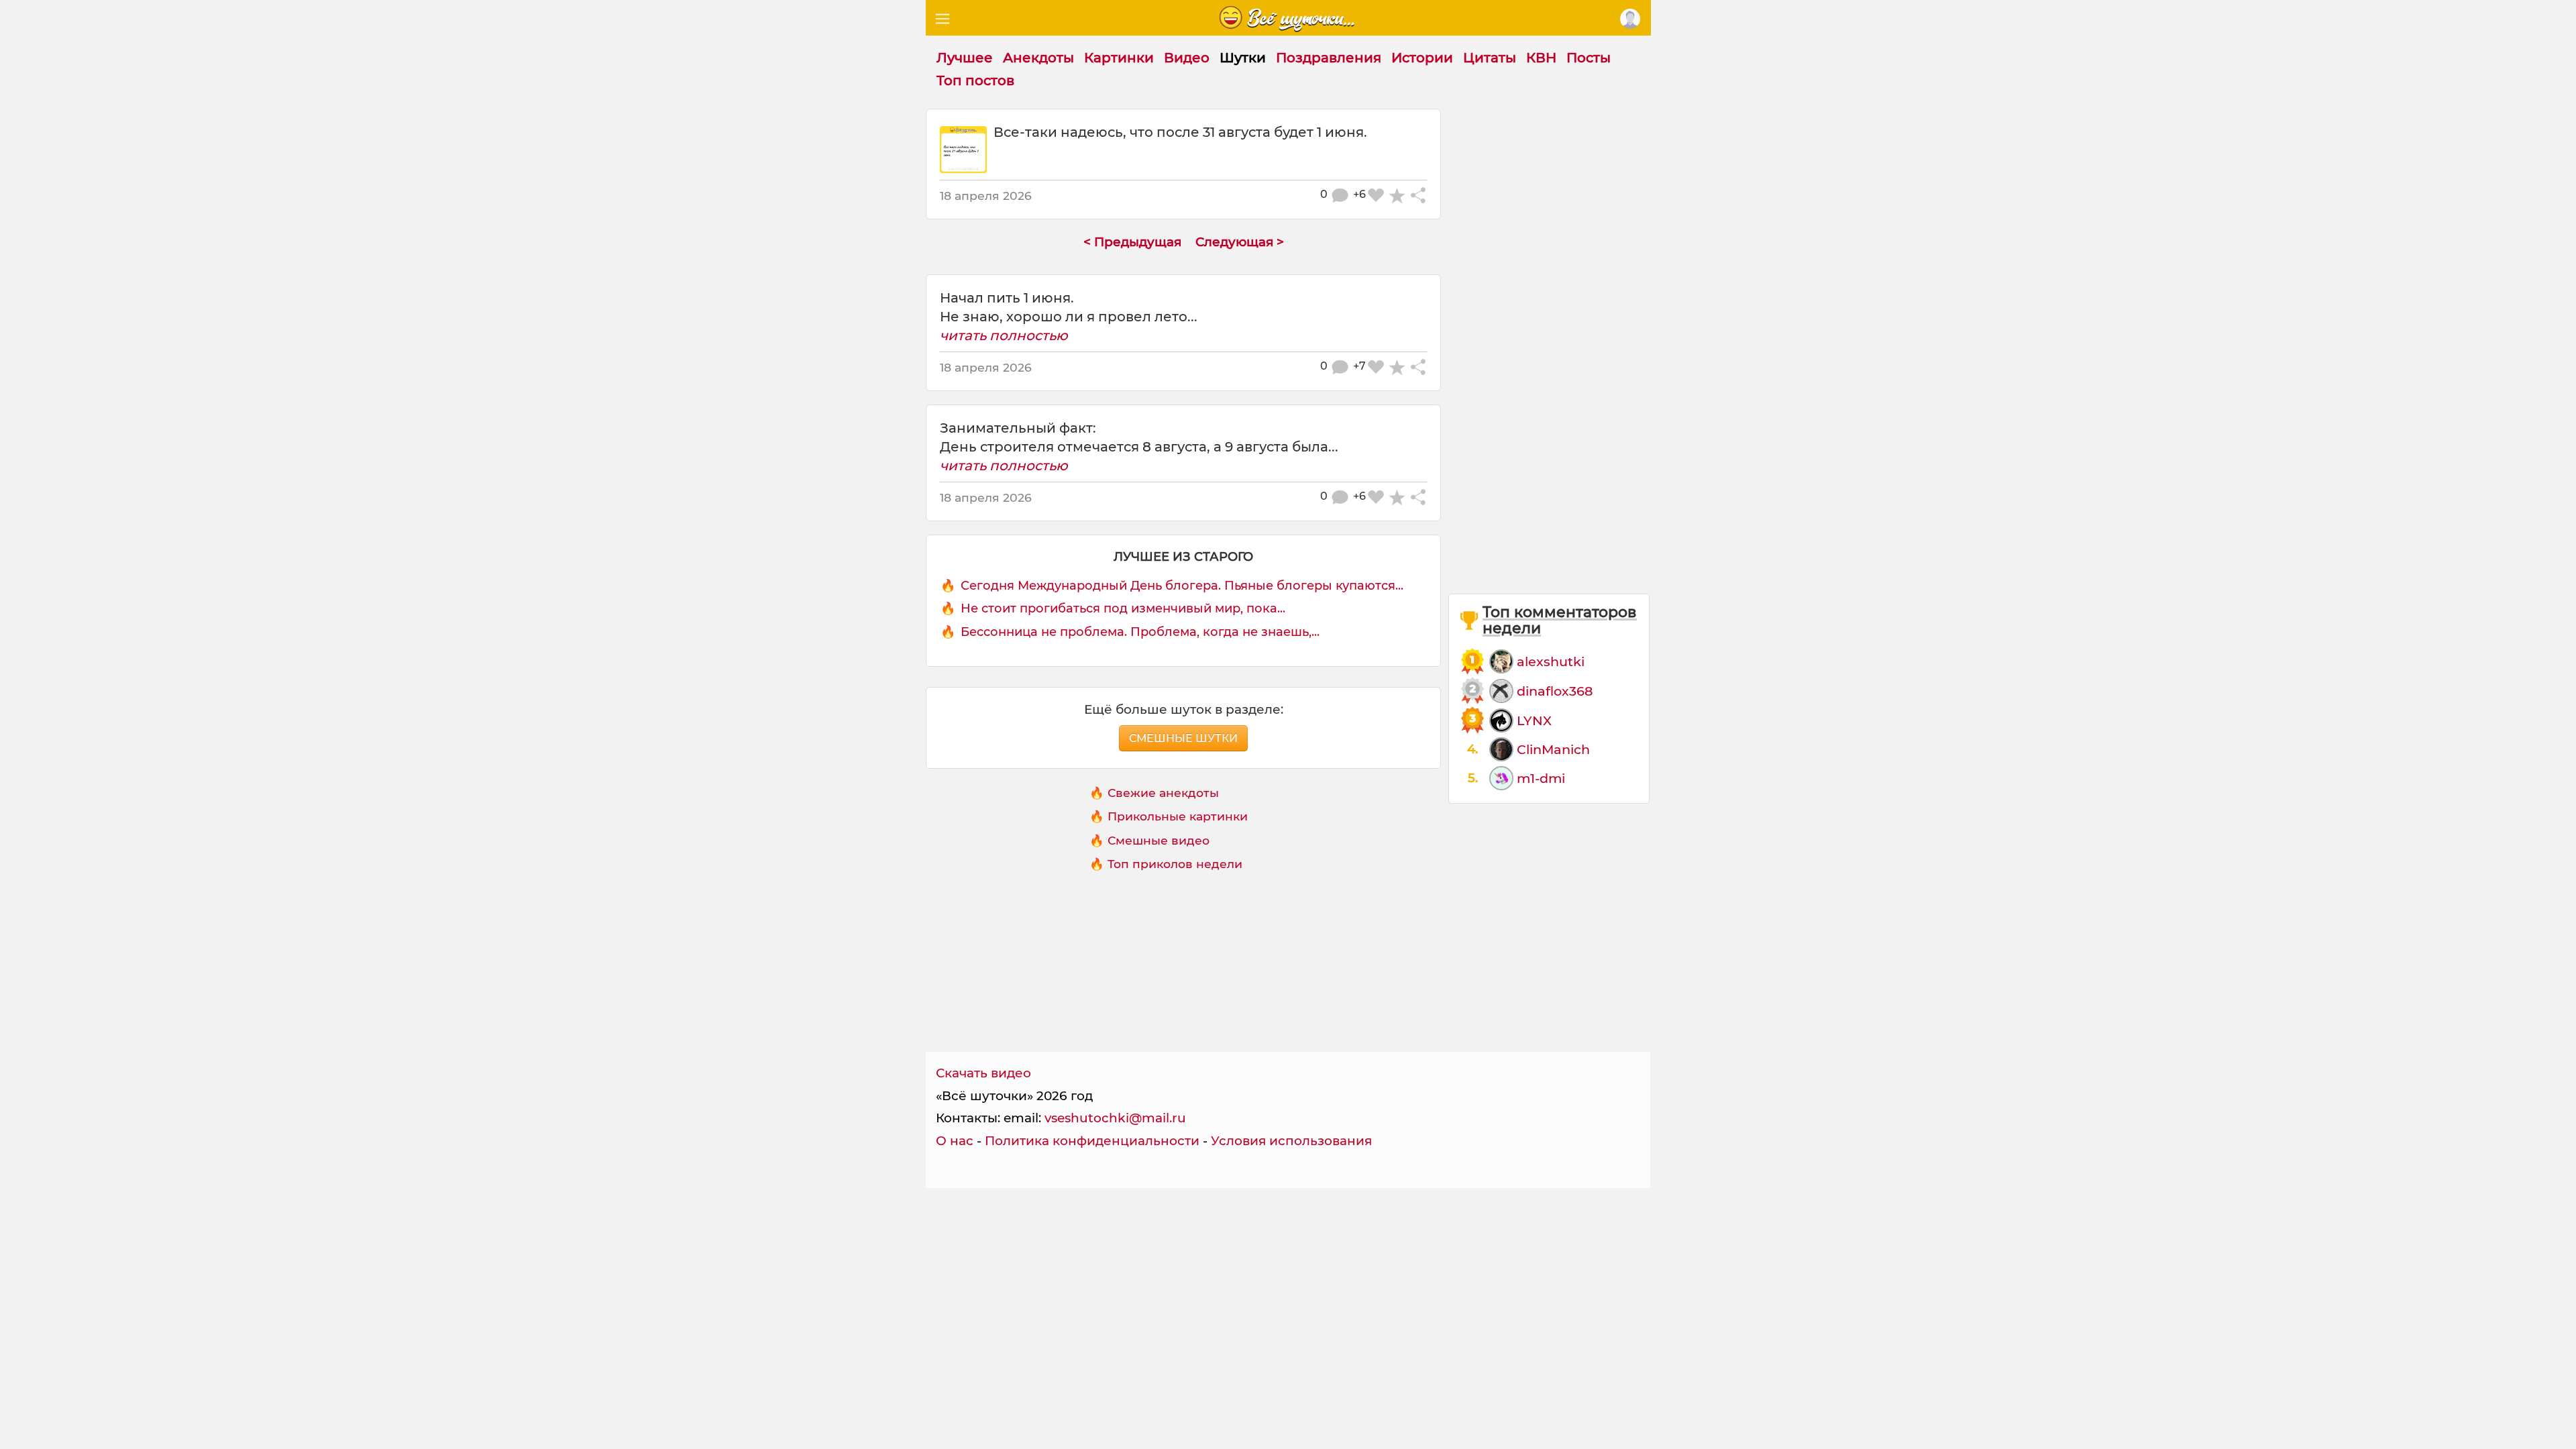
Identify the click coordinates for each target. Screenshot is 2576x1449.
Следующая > (1240, 242)
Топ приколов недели (1175, 864)
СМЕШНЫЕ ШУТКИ (1183, 738)
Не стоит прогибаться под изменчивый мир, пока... (1123, 608)
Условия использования (1291, 1141)
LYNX (1534, 720)
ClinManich (1553, 749)
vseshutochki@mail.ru (1115, 1118)
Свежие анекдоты (1163, 793)
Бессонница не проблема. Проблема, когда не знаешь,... (1140, 632)
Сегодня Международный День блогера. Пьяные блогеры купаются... (1182, 586)
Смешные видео (1159, 840)
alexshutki (1551, 661)
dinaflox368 (1555, 691)
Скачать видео (983, 1073)
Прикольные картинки (1178, 816)
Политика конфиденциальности (1092, 1141)
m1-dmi (1541, 778)
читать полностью (1004, 335)
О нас (955, 1141)
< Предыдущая (1132, 242)
